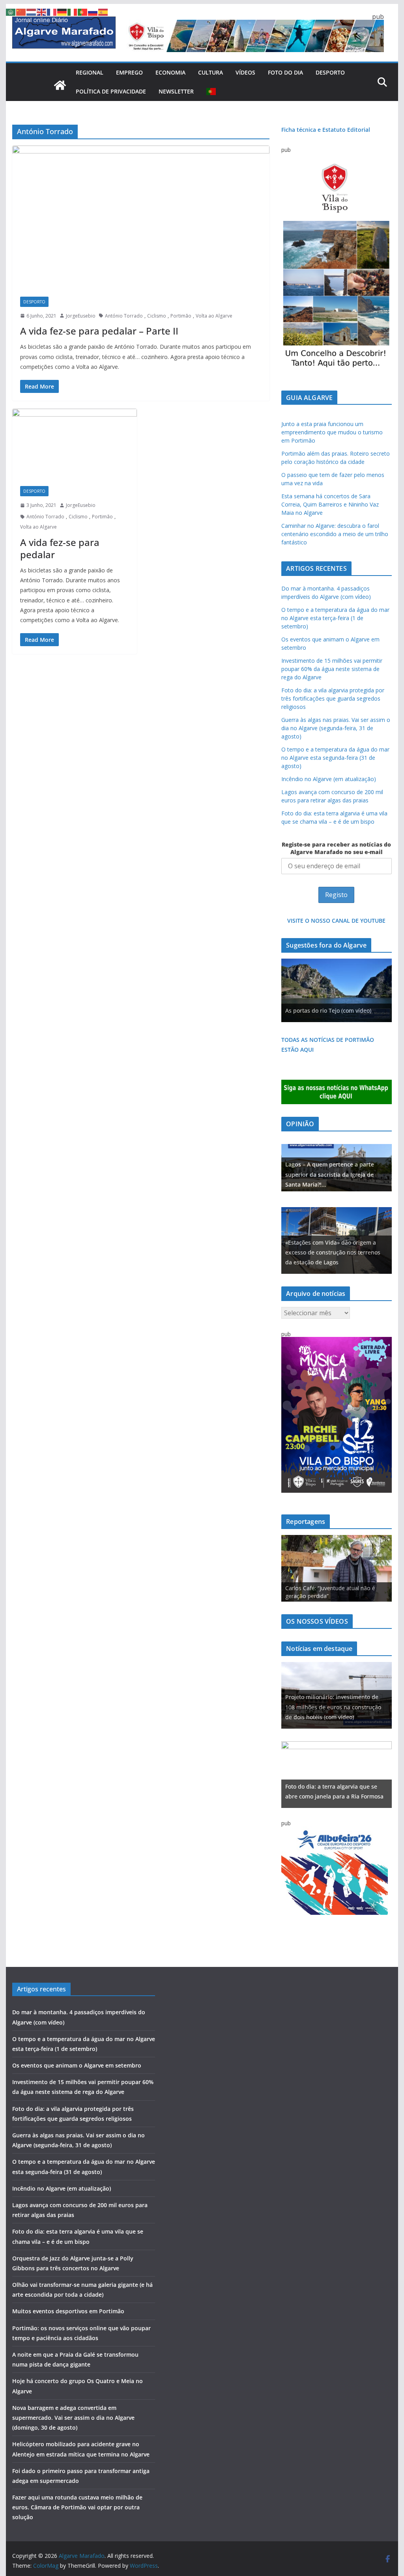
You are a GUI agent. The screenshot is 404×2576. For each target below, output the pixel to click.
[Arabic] (11, 11)
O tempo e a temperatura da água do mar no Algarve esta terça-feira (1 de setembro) (335, 618)
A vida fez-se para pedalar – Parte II (99, 331)
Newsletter (176, 91)
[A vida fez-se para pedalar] (75, 443)
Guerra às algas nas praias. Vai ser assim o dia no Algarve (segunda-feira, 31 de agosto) (336, 728)
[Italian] (73, 11)
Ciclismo (157, 316)
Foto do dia (285, 72)
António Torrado (124, 316)
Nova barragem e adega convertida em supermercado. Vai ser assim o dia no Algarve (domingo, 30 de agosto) (73, 2418)
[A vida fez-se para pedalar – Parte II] (141, 217)
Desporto (330, 72)
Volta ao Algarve (214, 316)
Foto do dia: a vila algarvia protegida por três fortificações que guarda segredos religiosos (333, 698)
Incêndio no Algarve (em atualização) (329, 779)
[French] (52, 11)
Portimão (181, 316)
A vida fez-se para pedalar (60, 548)
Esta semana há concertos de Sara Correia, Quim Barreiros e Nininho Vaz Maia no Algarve (330, 504)
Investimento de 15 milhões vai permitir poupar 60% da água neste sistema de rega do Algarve (332, 669)
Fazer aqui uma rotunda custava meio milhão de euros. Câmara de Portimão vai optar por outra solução (77, 2507)
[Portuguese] (211, 92)
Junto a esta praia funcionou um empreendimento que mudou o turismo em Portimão (332, 432)
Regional (90, 72)
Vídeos (245, 72)
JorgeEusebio (81, 316)
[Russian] (93, 11)
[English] (42, 11)
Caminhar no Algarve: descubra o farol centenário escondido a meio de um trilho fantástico (335, 534)
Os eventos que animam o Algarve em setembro (77, 2065)
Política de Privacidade (111, 91)
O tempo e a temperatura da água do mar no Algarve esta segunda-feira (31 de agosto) (335, 758)
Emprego (129, 72)
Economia (170, 72)
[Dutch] (32, 11)
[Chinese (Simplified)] (21, 11)
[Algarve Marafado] (60, 85)
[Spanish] (103, 11)
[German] (62, 11)
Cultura (210, 72)
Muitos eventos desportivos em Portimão (68, 2311)
